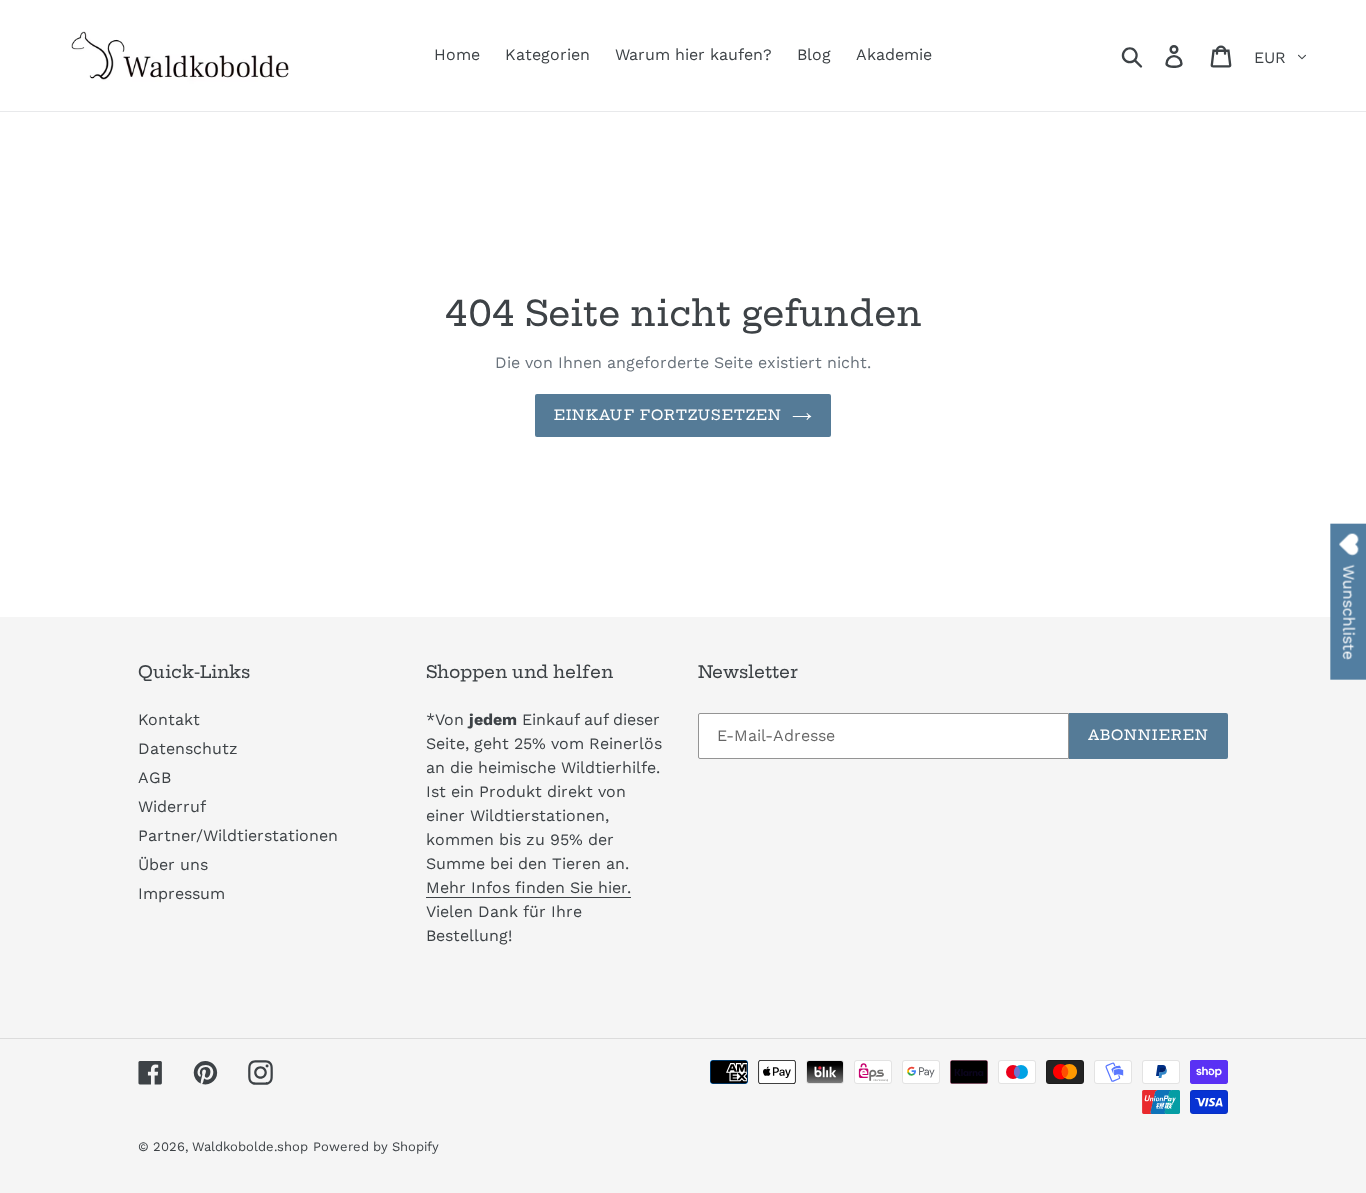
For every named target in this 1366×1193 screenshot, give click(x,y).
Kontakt (169, 719)
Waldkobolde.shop (250, 1146)
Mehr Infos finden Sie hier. (528, 887)
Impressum (181, 893)
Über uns (173, 864)
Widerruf (172, 806)
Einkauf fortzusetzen (668, 415)
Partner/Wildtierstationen (238, 835)
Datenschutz (188, 748)
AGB (154, 777)
